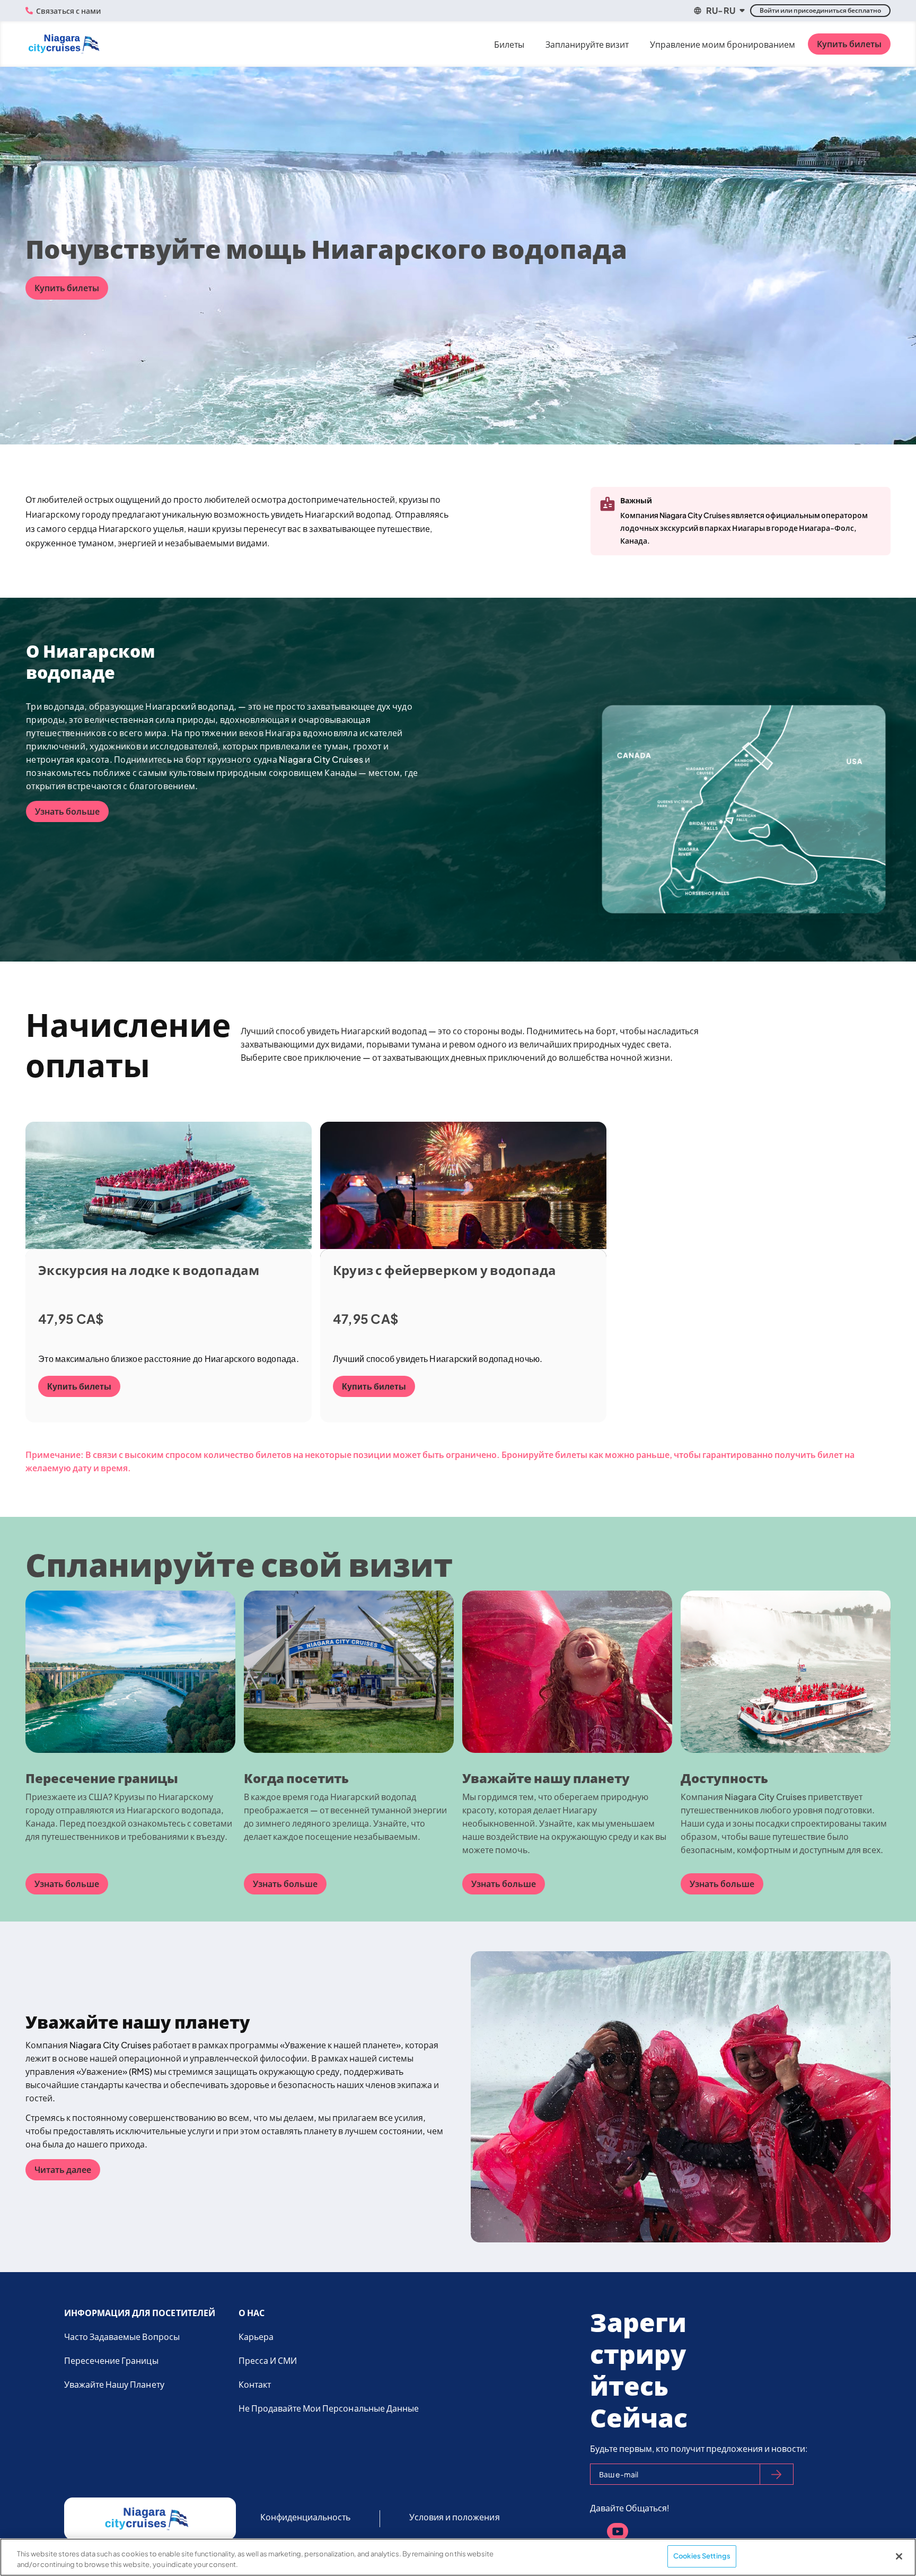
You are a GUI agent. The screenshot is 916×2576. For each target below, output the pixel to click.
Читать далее (63, 2169)
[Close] (899, 2556)
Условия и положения (455, 2517)
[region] (458, 2557)
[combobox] (719, 11)
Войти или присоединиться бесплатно (820, 10)
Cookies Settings (702, 2556)
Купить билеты (849, 44)
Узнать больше (67, 811)
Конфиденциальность (306, 2517)
